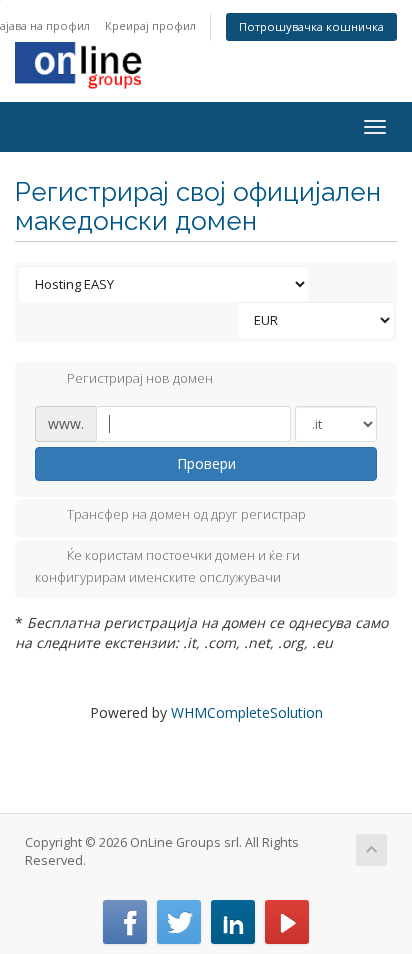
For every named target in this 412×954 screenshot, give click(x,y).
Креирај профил (150, 25)
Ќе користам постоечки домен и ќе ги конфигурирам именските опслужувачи (167, 567)
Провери (206, 463)
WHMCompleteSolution (247, 712)
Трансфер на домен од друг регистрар (186, 515)
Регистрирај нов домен (140, 378)
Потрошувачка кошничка (311, 26)
